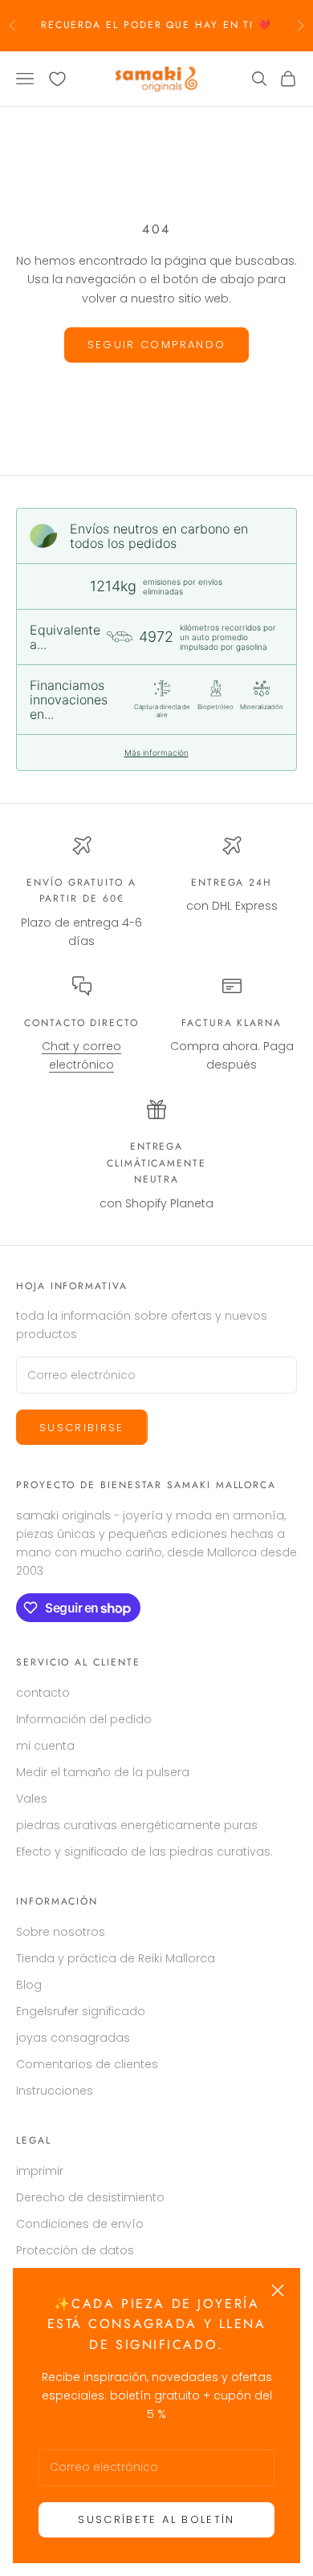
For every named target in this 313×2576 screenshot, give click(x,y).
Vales (32, 1799)
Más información (156, 753)
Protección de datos (75, 2250)
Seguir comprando (156, 345)
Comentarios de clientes (87, 2064)
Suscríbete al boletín (156, 2519)
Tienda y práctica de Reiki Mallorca (116, 1958)
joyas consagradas (73, 2038)
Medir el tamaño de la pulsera (103, 1772)
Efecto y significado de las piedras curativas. (144, 1852)
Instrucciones (55, 2091)
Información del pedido (84, 1719)
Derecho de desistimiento (90, 2197)
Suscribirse (82, 1428)
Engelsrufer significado (81, 2011)
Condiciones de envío (80, 2224)
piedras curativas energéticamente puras (137, 1825)
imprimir (40, 2171)
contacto (43, 1693)
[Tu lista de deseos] (57, 79)
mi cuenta (45, 1746)
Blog (29, 1985)
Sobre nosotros (61, 1932)
